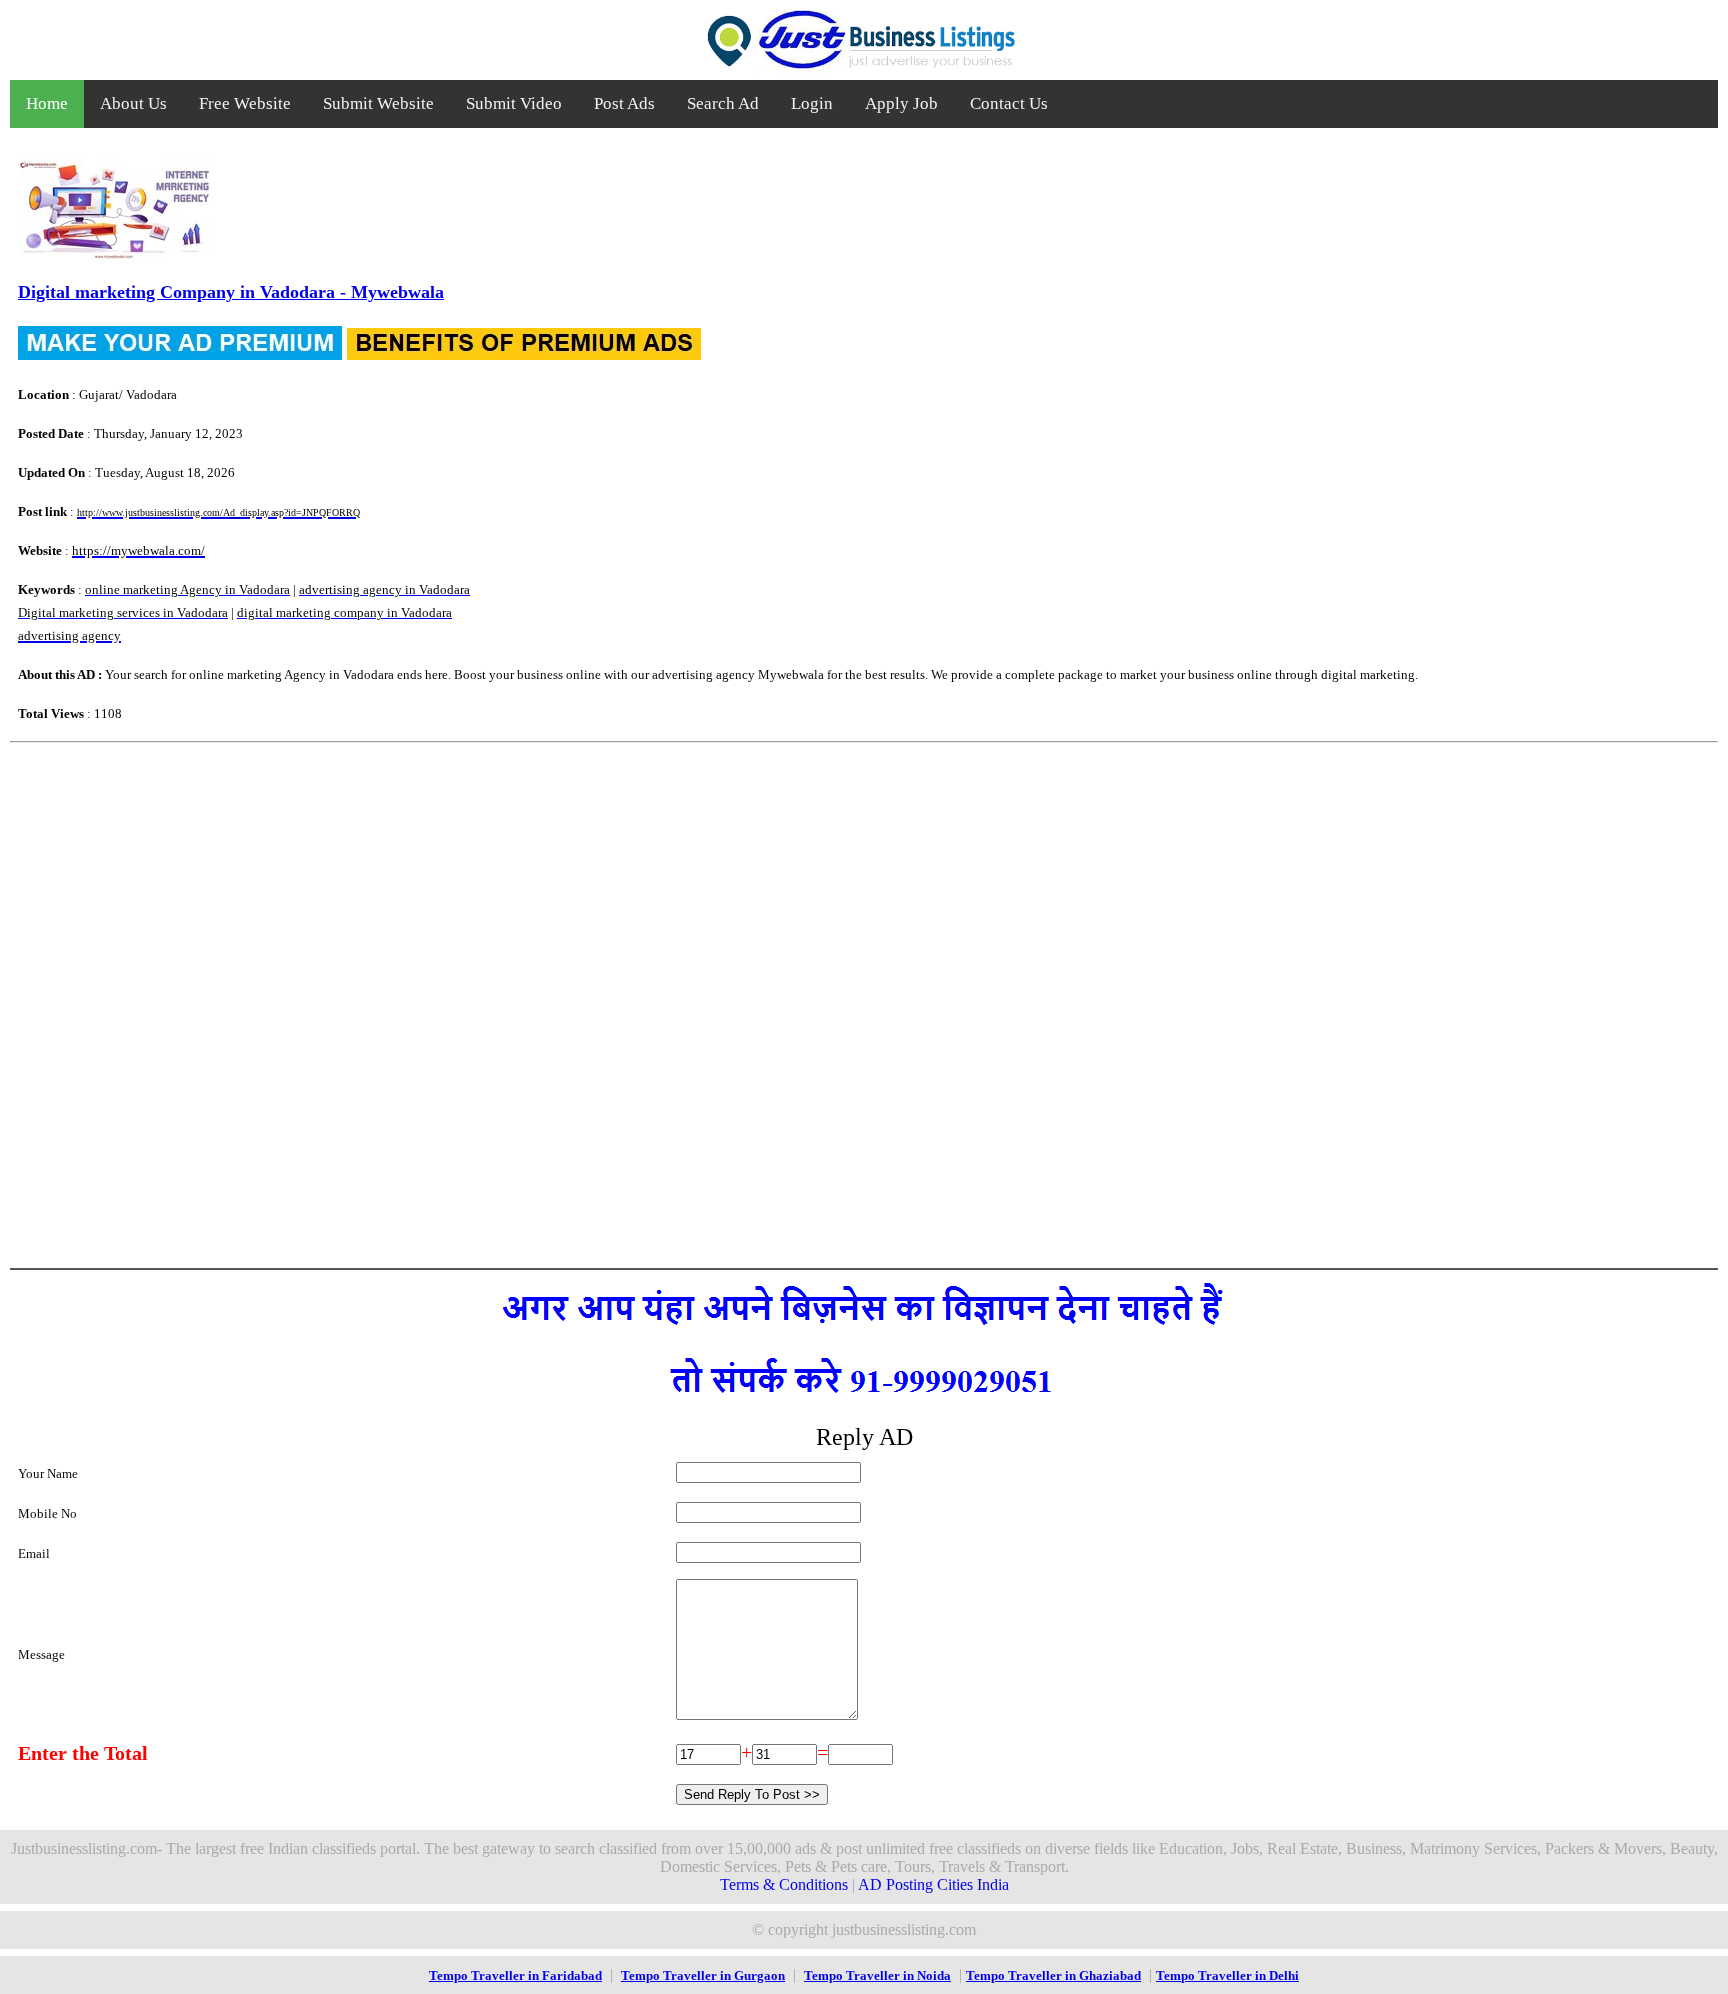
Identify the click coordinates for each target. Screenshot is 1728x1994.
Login (812, 103)
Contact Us (1009, 103)
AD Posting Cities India (933, 1884)
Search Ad (723, 103)
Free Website (245, 103)
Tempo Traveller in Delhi (1227, 1975)
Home (47, 103)
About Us (133, 103)
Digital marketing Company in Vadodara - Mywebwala (231, 292)
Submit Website (378, 103)
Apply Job (901, 103)
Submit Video (514, 103)
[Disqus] (864, 1003)
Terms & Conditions (784, 1884)
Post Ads (624, 103)
